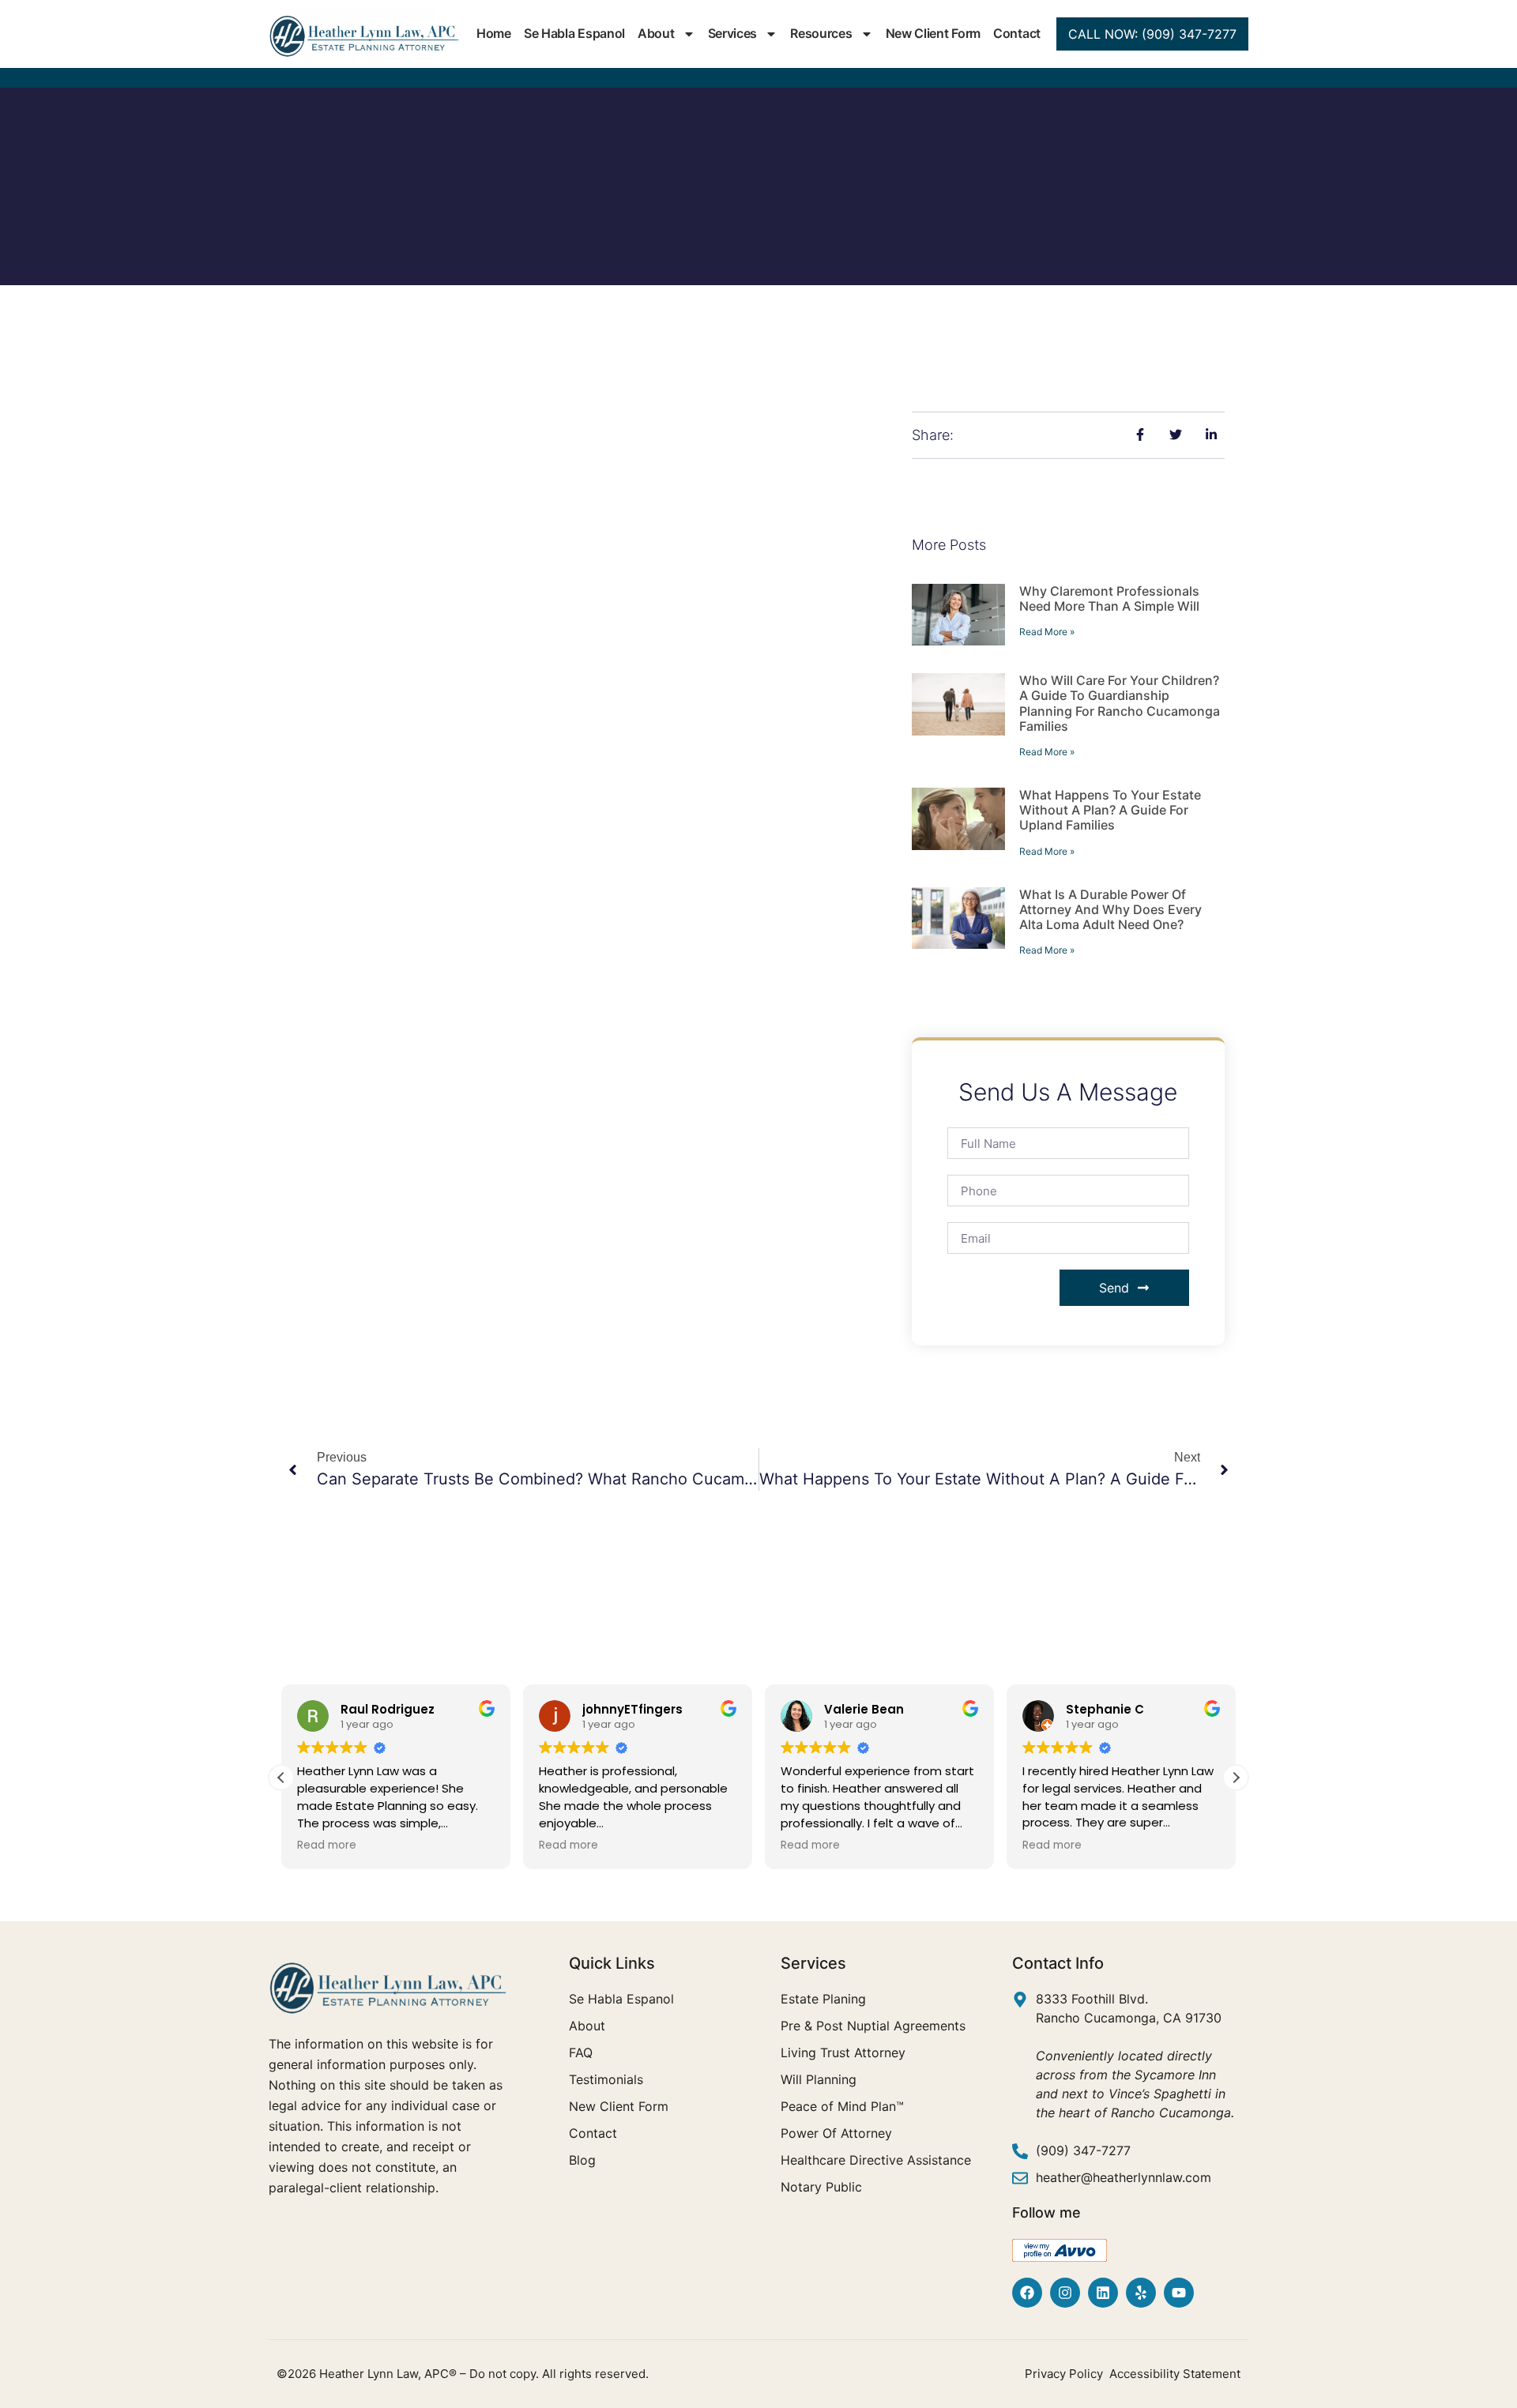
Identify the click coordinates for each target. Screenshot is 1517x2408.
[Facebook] (1027, 2293)
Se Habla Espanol (574, 33)
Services (733, 33)
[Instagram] (1065, 2293)
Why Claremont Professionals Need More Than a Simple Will (1109, 598)
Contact (1017, 33)
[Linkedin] (1103, 2293)
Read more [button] (327, 1846)
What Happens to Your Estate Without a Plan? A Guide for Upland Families (1110, 810)
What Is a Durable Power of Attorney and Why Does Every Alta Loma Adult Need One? (1110, 909)
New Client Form (934, 33)
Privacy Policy (1064, 2374)
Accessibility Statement (1175, 2374)
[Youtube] (1179, 2293)
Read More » (1047, 632)
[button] (1236, 1778)
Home (494, 33)
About (656, 33)
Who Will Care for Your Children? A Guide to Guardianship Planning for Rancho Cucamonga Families (1120, 703)
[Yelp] (1141, 2293)
